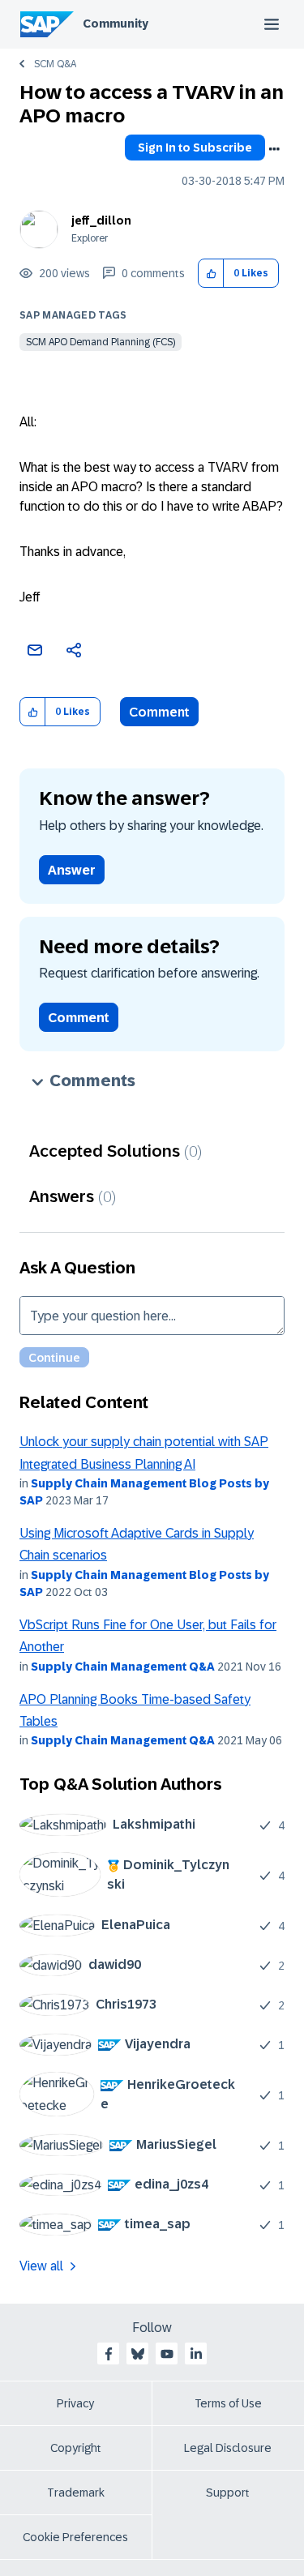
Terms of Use (228, 2403)
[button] (211, 274)
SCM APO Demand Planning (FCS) (101, 342)
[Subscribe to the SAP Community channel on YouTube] (167, 2354)
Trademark (76, 2493)
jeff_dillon (101, 220)
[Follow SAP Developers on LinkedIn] (196, 2354)
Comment (159, 712)
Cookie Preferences (75, 2537)
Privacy (75, 2403)
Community (116, 24)
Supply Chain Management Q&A (123, 1667)
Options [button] (274, 149)
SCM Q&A (55, 64)
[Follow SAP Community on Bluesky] (138, 2354)
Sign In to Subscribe (195, 148)
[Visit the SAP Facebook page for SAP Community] (109, 2354)
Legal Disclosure (228, 2448)
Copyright (76, 2448)
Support (228, 2493)
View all (41, 2266)
